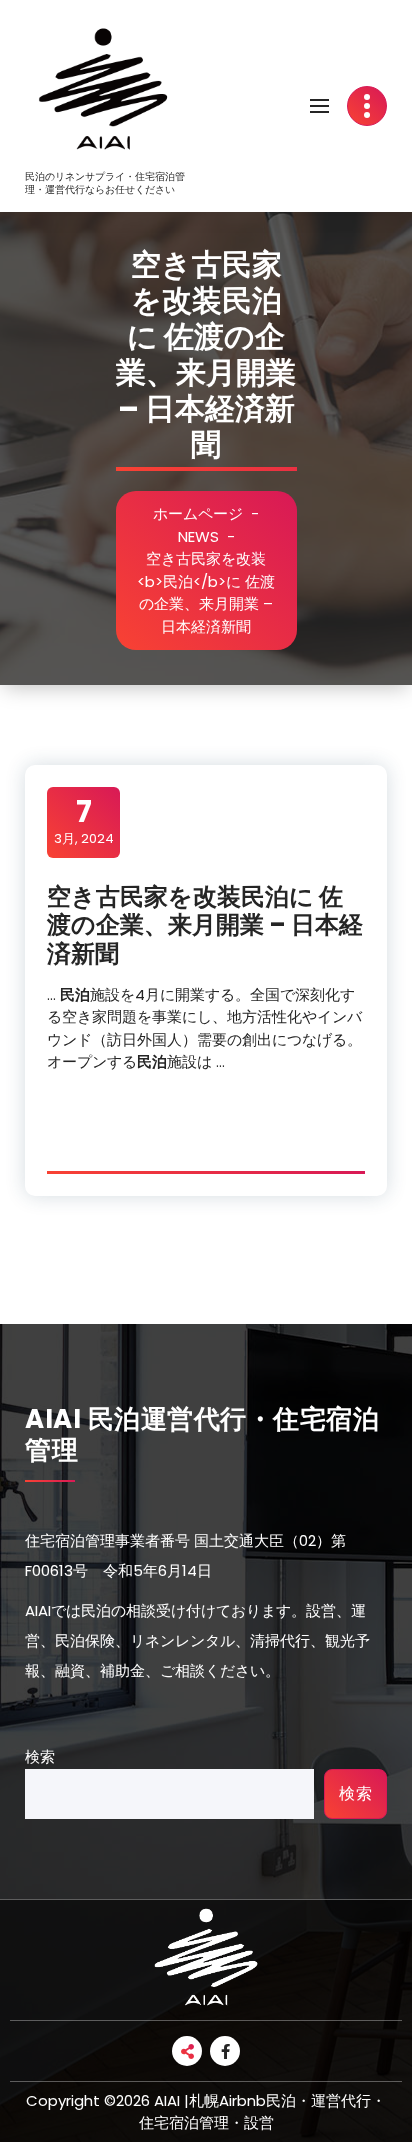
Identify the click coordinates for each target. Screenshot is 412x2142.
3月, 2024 (84, 821)
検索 (40, 1756)
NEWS (198, 536)
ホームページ (198, 513)
